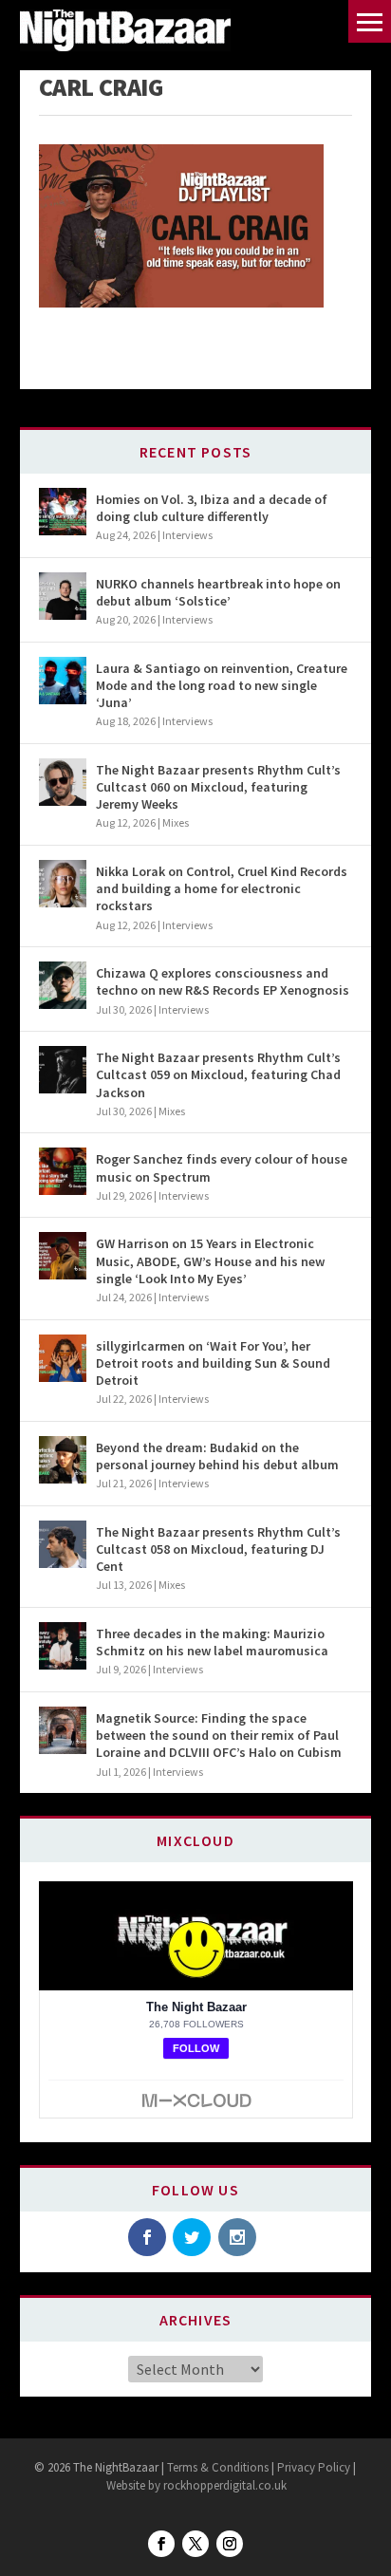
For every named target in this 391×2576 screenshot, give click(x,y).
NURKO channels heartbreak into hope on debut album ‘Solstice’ (218, 592)
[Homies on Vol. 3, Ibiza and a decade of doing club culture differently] (63, 512)
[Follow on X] (195, 2544)
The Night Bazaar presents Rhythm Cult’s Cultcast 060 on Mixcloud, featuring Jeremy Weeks (218, 787)
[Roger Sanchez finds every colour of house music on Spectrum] (63, 1171)
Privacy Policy (314, 2467)
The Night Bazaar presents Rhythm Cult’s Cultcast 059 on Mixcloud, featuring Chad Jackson (218, 1074)
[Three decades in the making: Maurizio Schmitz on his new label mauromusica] (63, 1646)
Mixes (176, 822)
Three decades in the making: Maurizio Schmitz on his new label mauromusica (212, 1642)
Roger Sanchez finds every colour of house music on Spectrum (222, 1167)
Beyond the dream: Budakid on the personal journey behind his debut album (217, 1456)
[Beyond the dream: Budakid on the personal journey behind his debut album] (63, 1460)
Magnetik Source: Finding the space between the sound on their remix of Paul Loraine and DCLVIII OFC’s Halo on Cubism (219, 1735)
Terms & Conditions (216, 2467)
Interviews (187, 535)
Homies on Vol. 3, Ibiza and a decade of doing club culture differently (212, 508)
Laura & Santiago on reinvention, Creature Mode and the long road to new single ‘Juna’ (222, 685)
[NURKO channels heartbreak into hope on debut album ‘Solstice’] (63, 596)
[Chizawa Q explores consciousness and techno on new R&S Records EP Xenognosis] (63, 985)
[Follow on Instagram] (230, 2544)
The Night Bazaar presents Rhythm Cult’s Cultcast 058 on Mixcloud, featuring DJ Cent (218, 1549)
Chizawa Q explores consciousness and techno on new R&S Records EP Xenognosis (223, 981)
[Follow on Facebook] (161, 2544)
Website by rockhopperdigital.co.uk (196, 2485)
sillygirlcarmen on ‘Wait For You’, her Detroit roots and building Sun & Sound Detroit (213, 1363)
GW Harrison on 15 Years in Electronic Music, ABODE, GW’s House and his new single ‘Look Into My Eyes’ (210, 1260)
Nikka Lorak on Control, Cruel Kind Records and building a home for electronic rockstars (222, 888)
